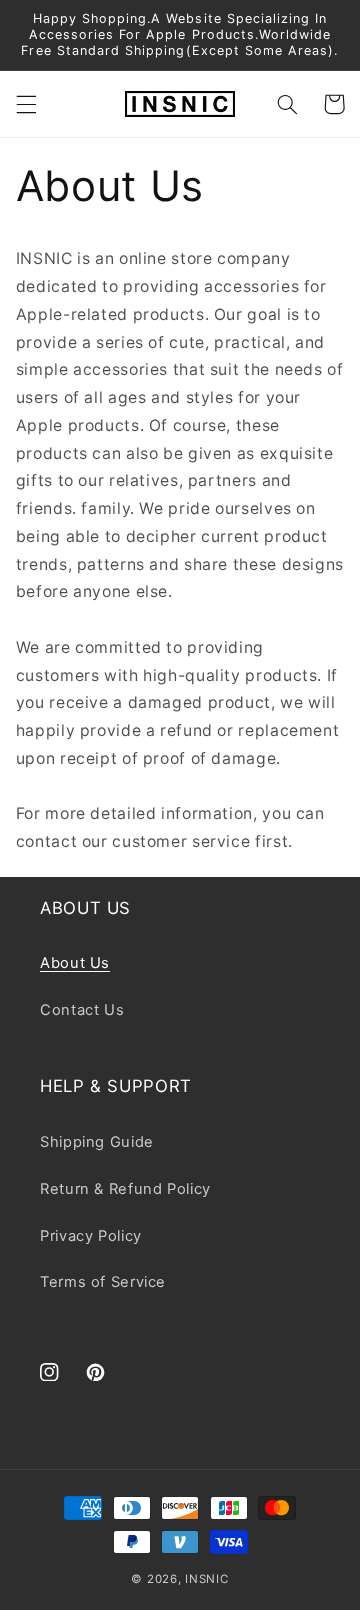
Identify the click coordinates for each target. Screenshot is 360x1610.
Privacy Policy (91, 1236)
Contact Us (82, 1010)
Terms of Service (103, 1282)
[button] (26, 104)
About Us (75, 963)
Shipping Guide (97, 1142)
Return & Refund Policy (125, 1189)
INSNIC (206, 1579)
